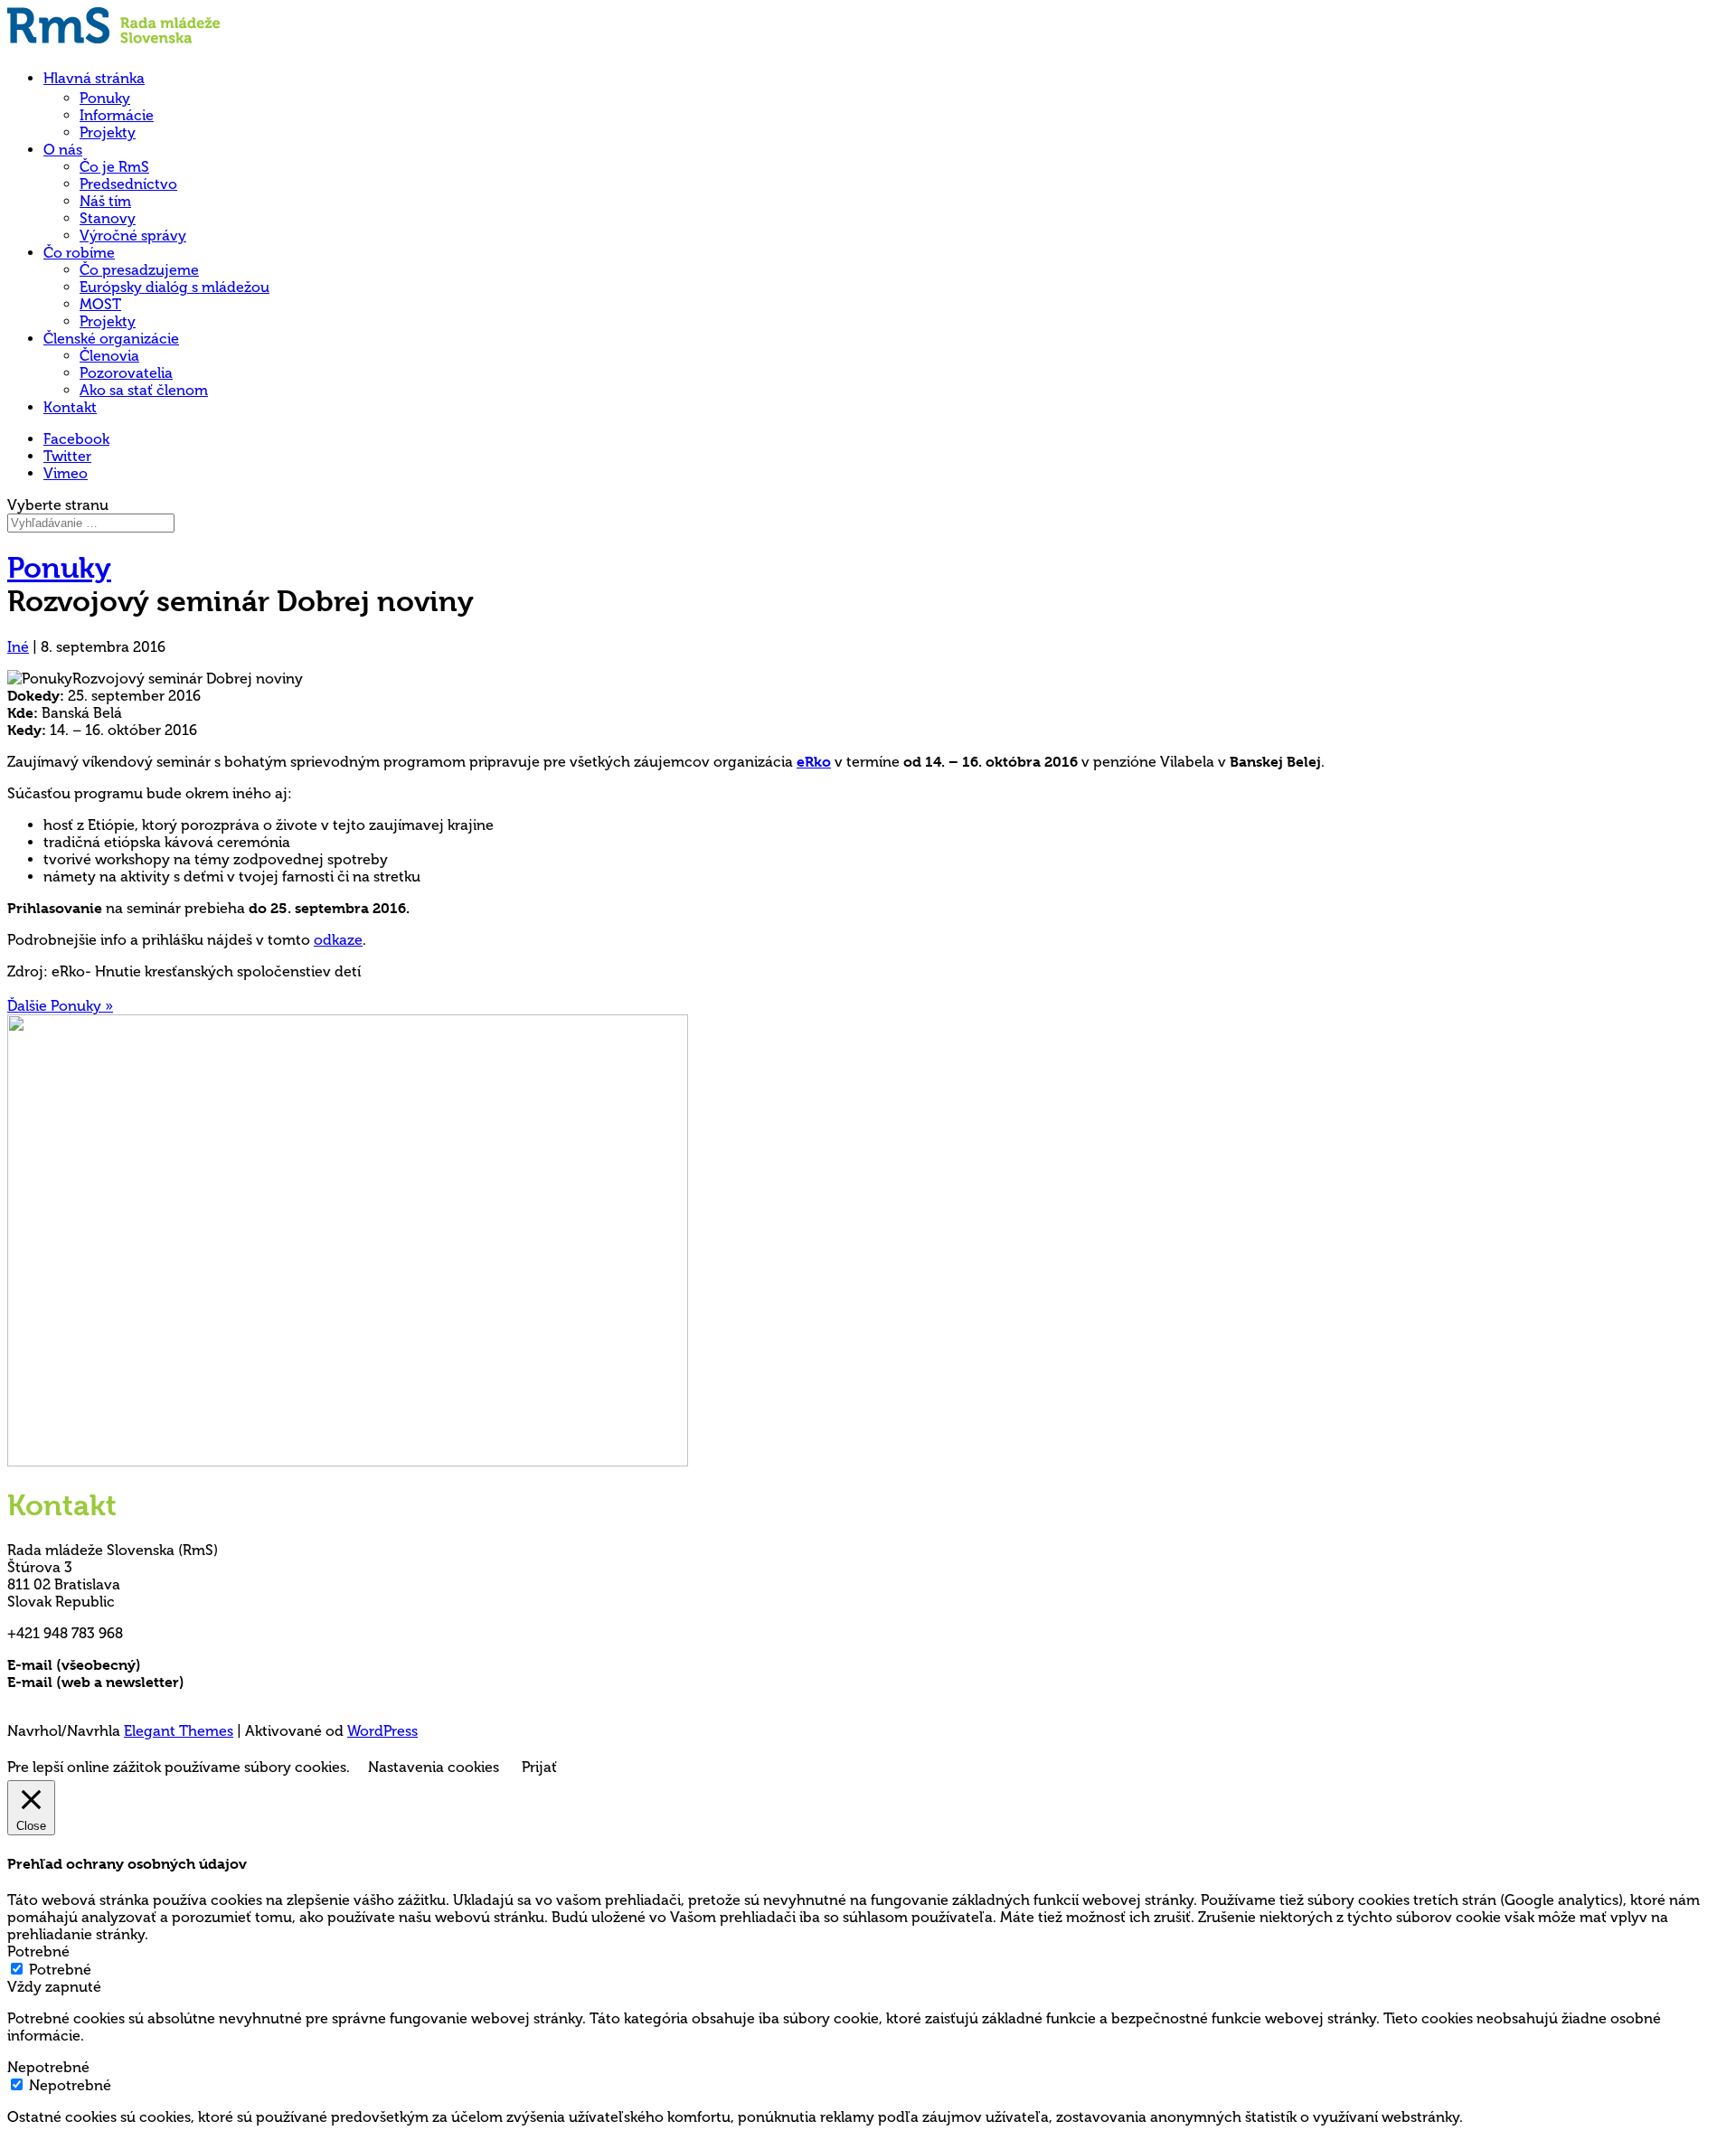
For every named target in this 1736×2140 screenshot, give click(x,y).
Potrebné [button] (38, 1951)
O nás (63, 150)
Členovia (109, 356)
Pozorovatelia (126, 373)
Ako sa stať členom (144, 390)
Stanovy (108, 218)
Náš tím (105, 201)
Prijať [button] (539, 1767)
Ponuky (105, 98)
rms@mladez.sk (196, 1665)
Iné (18, 647)
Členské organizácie (111, 339)
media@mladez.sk (248, 1682)
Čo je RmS (114, 167)
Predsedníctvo (128, 184)
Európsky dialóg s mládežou (175, 287)
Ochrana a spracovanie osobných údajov (149, 1699)
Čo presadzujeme (139, 270)
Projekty (108, 132)
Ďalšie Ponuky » (60, 1006)
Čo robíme (79, 253)
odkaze (338, 940)
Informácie (117, 115)
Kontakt (70, 407)
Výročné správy (133, 236)
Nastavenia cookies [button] (434, 1767)
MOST (100, 304)
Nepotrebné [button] (48, 2067)
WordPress (382, 1731)
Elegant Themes (179, 1731)
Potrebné (60, 1970)
